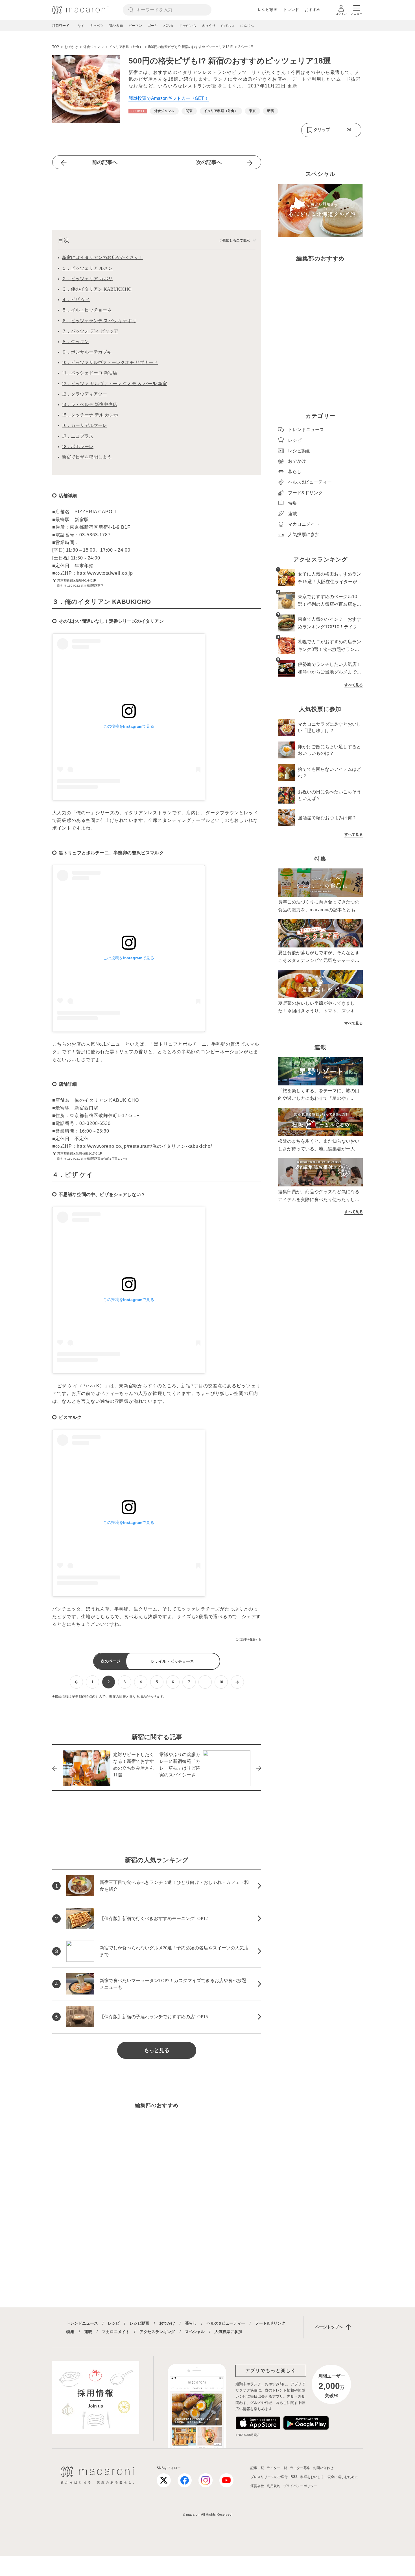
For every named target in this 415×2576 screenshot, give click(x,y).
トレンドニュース (82, 2323)
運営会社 (257, 2486)
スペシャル (195, 2332)
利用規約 (274, 2486)
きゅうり (209, 26)
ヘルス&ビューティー (226, 2323)
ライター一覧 (277, 2468)
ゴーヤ (153, 26)
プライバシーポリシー (300, 2486)
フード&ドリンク (270, 2323)
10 (221, 1682)
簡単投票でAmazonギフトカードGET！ (169, 98)
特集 (70, 2332)
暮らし (191, 2323)
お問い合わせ (323, 2468)
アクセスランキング (157, 2332)
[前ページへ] (76, 1682)
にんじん (247, 26)
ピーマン (135, 26)
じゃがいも (188, 26)
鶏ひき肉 (116, 26)
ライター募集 (300, 2468)
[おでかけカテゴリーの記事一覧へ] (138, 111)
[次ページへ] (237, 1682)
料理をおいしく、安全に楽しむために (329, 2477)
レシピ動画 (268, 10)
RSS (294, 2477)
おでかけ (167, 2323)
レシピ (114, 2323)
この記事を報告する (248, 1639)
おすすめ (313, 10)
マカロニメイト (116, 2332)
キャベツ (97, 26)
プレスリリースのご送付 (269, 2477)
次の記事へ (209, 162)
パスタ (169, 26)
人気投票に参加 (228, 2332)
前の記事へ (105, 162)
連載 (88, 2332)
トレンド (291, 10)
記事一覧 (257, 2468)
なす (81, 26)
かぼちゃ (228, 26)
